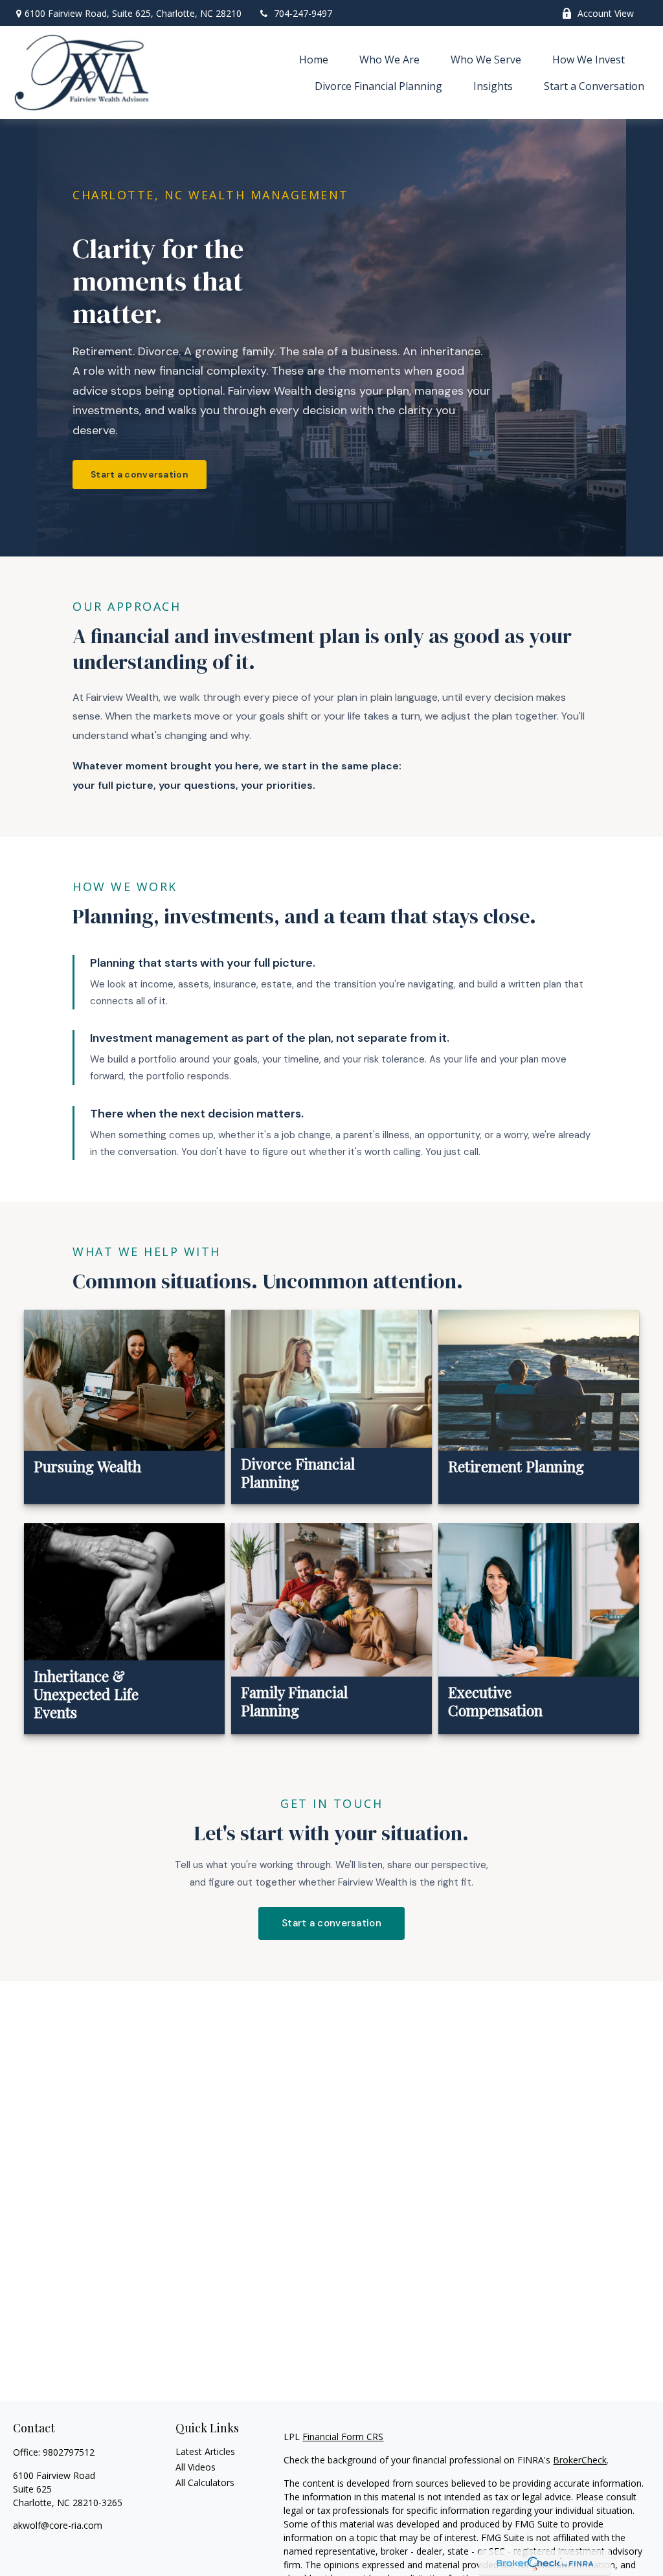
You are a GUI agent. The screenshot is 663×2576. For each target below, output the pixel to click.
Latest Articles (205, 2451)
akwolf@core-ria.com (58, 2525)
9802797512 (69, 2452)
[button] (314, 59)
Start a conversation (140, 474)
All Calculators (205, 2482)
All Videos (196, 2467)
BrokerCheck (580, 2460)
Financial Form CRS (343, 2437)
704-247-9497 (303, 13)
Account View (606, 13)
